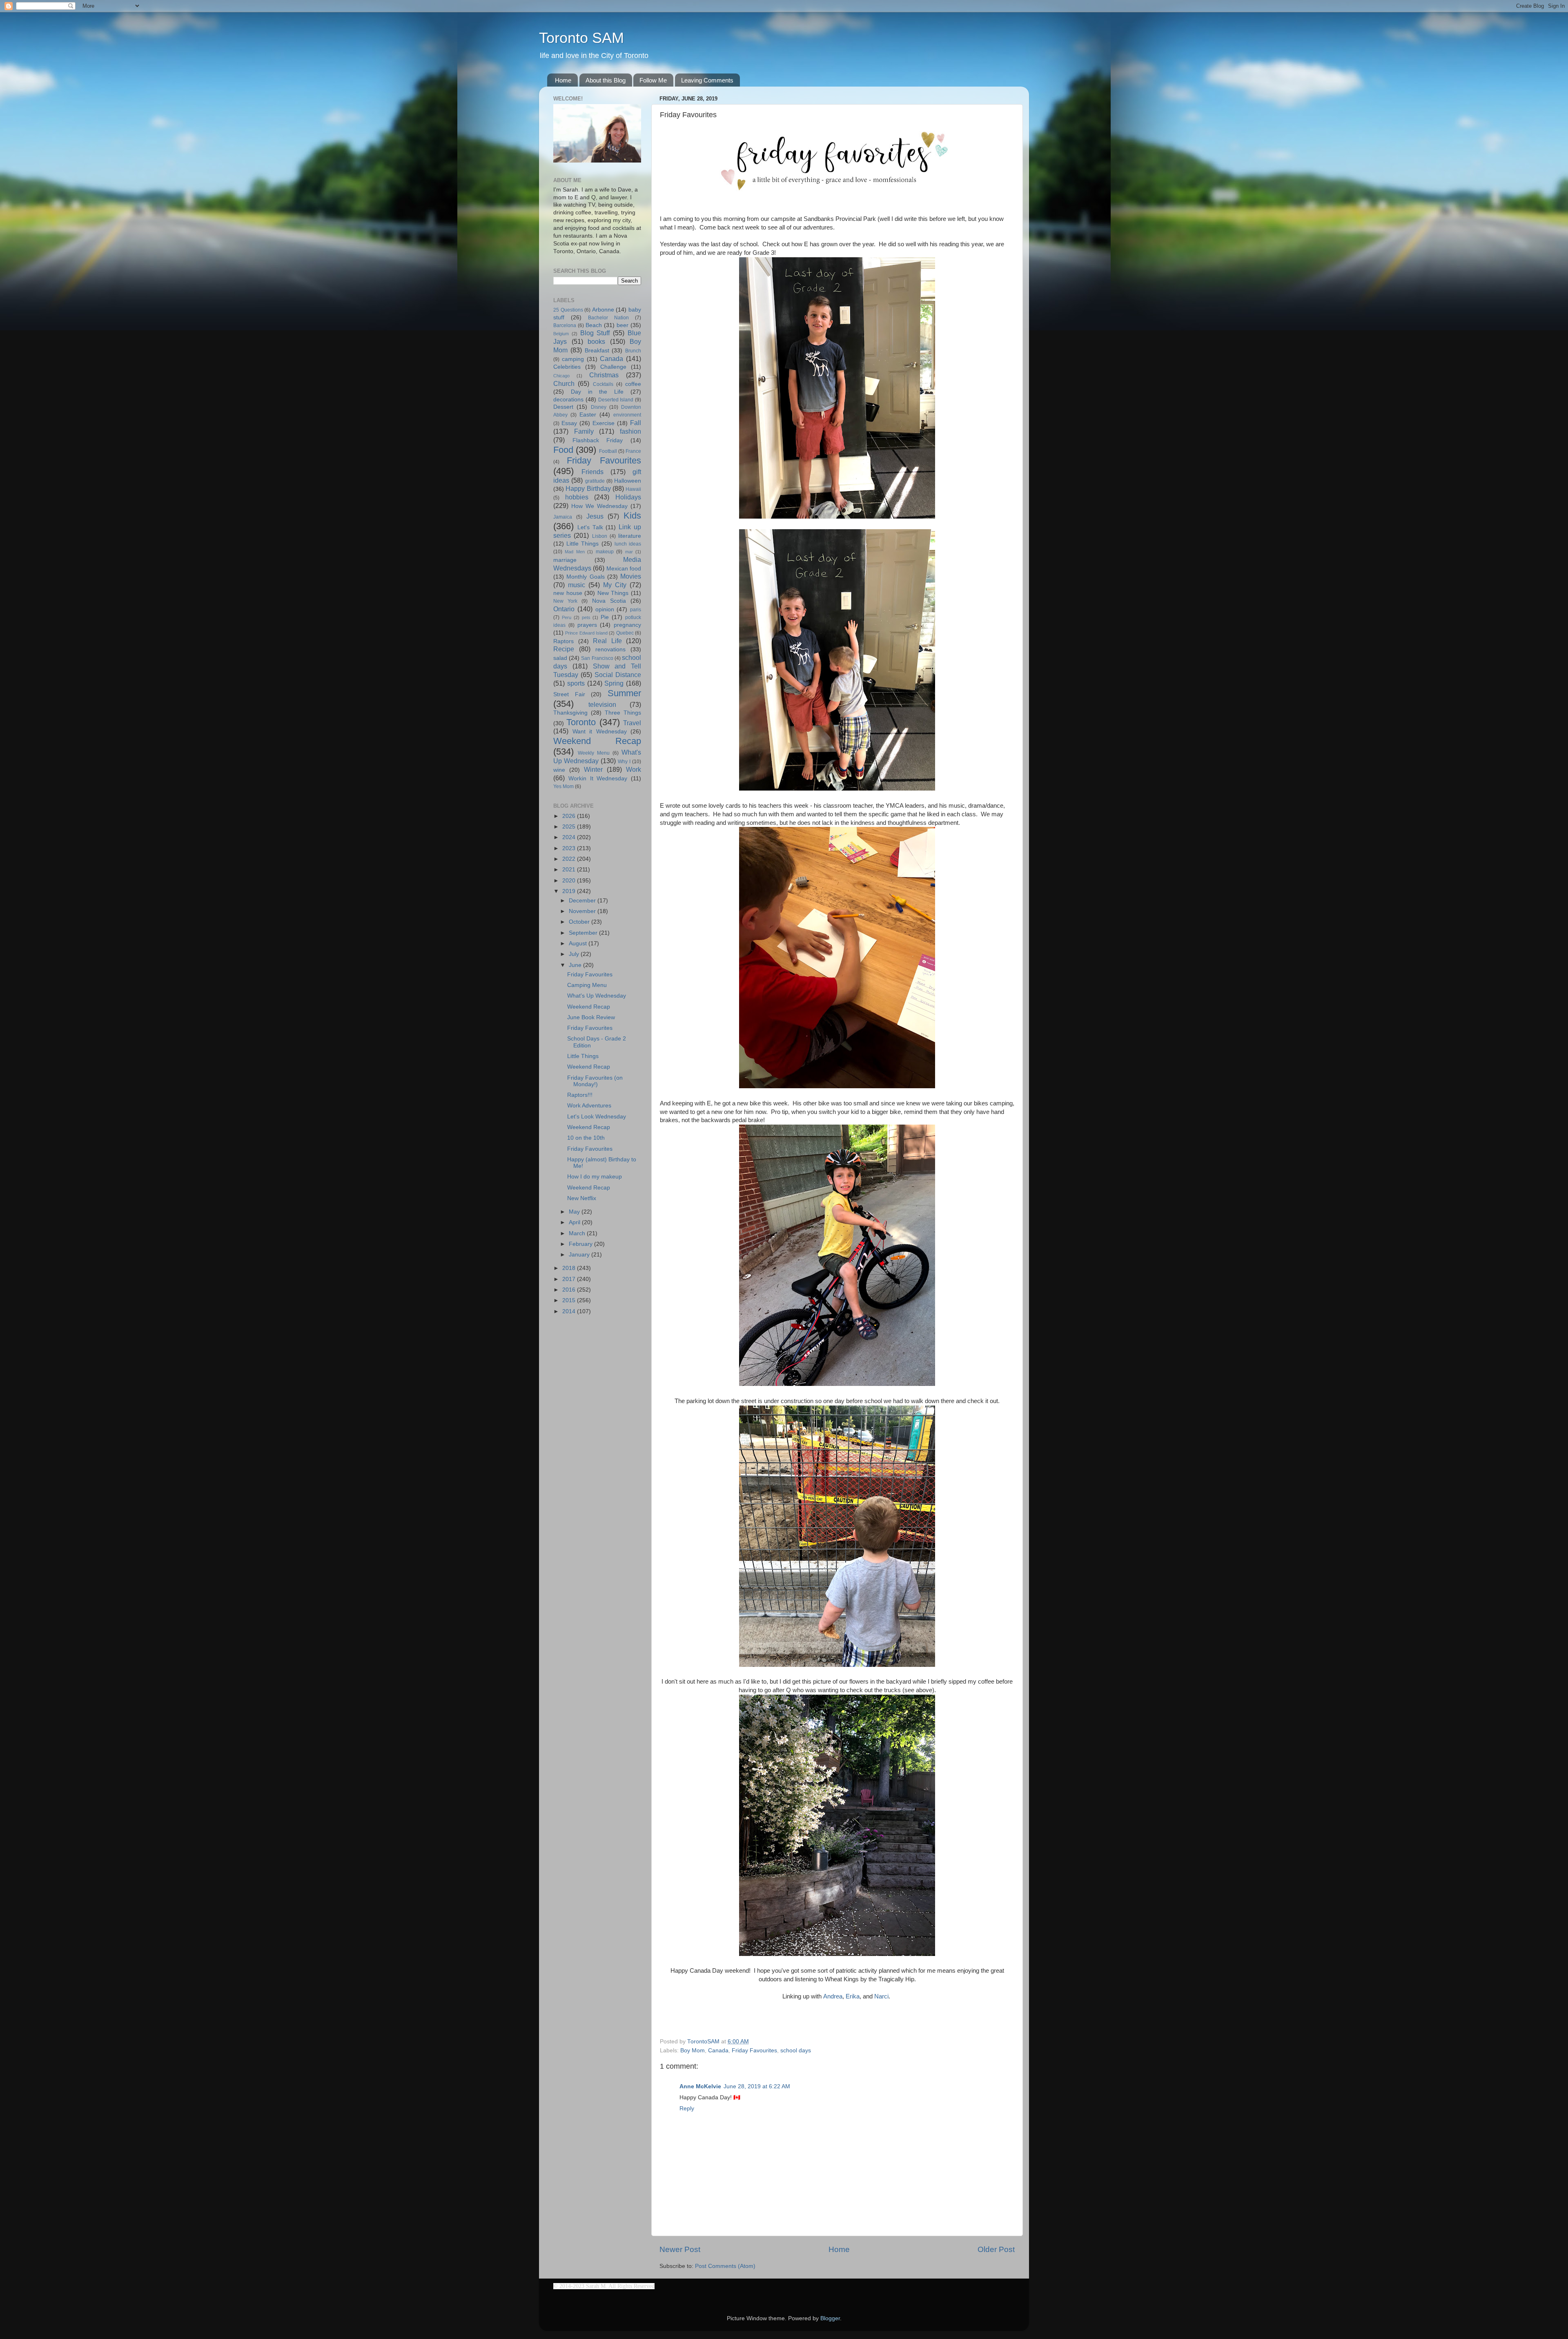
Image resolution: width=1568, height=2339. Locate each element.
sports (576, 683)
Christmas (604, 375)
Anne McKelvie (700, 2086)
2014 (570, 1311)
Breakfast (597, 351)
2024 (570, 837)
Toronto (581, 722)
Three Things (623, 713)
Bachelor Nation (608, 318)
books (596, 341)
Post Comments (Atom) (725, 2266)
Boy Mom (693, 2051)
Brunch (633, 351)
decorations (568, 400)
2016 (570, 1290)
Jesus (595, 516)
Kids (632, 516)
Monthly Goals (585, 577)
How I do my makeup (595, 1177)
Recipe (564, 649)
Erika (853, 1996)
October (580, 922)
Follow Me (653, 80)
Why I (624, 762)
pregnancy (627, 625)
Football (608, 451)
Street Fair (569, 694)
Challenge (613, 367)
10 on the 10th (586, 1138)
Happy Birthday (588, 488)
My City (615, 585)
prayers (587, 625)
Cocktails (603, 384)
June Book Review (591, 1017)
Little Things (582, 544)
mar (629, 552)
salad (560, 658)
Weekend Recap (597, 741)
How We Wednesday (599, 506)
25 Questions (568, 310)
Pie (605, 617)
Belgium (561, 334)
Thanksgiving (570, 713)
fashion (630, 431)
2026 (570, 816)
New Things (613, 593)
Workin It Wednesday (598, 779)
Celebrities (567, 367)
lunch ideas (628, 544)
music (577, 585)
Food (563, 450)
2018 (570, 1268)
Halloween (628, 481)
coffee (633, 384)
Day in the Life (597, 392)
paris (636, 610)
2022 (570, 859)
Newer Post (680, 2249)
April (575, 1222)
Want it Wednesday (600, 732)
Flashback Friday (598, 440)
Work (634, 769)
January (580, 1255)
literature (630, 536)
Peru (567, 617)
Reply (687, 2108)
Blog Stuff (595, 333)
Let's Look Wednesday (597, 1117)
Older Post (996, 2249)
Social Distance (618, 675)
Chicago (561, 376)
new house (568, 593)
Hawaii (633, 489)
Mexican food (624, 569)
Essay (569, 423)
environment (627, 415)
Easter (588, 415)
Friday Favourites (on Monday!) (595, 1081)
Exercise (604, 423)
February (581, 1244)
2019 (570, 891)
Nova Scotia (609, 601)
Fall (636, 423)
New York (565, 601)
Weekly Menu (594, 753)
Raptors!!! (580, 1095)
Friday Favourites (754, 2051)
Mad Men (575, 552)
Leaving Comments (707, 80)
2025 (570, 827)
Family (584, 431)
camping (573, 359)
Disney (599, 407)
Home (563, 80)
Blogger (830, 2318)
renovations (610, 649)
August (579, 943)
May (575, 1212)
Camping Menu (587, 985)
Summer (624, 693)
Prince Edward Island (586, 633)
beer (623, 325)
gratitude (595, 481)
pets (586, 617)
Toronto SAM (581, 38)
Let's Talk (590, 527)
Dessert (563, 407)
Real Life (607, 641)
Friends (592, 472)
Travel (632, 723)
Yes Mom (563, 786)
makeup (605, 552)
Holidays (628, 497)
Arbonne (603, 310)
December (583, 901)
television (602, 704)
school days (796, 2051)
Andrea (833, 1996)
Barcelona (565, 325)
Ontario (564, 609)
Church (564, 383)
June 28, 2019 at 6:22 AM (757, 2086)
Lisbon (600, 536)
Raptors (563, 641)
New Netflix (582, 1198)
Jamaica (563, 517)
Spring (614, 683)
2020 (570, 881)
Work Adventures (589, 1106)
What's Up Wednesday (597, 996)
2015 (570, 1300)
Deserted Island (616, 400)
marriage (565, 560)
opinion (605, 609)
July (575, 954)
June (576, 965)
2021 (570, 870)
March (578, 1233)
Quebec (625, 633)
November (583, 911)
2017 (570, 1279)
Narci (881, 1996)
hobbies (577, 497)
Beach (594, 325)
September (584, 933)
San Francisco (597, 658)
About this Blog (606, 80)
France (633, 451)
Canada (718, 2051)
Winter (593, 769)
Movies (631, 576)
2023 (570, 848)
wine (559, 770)
